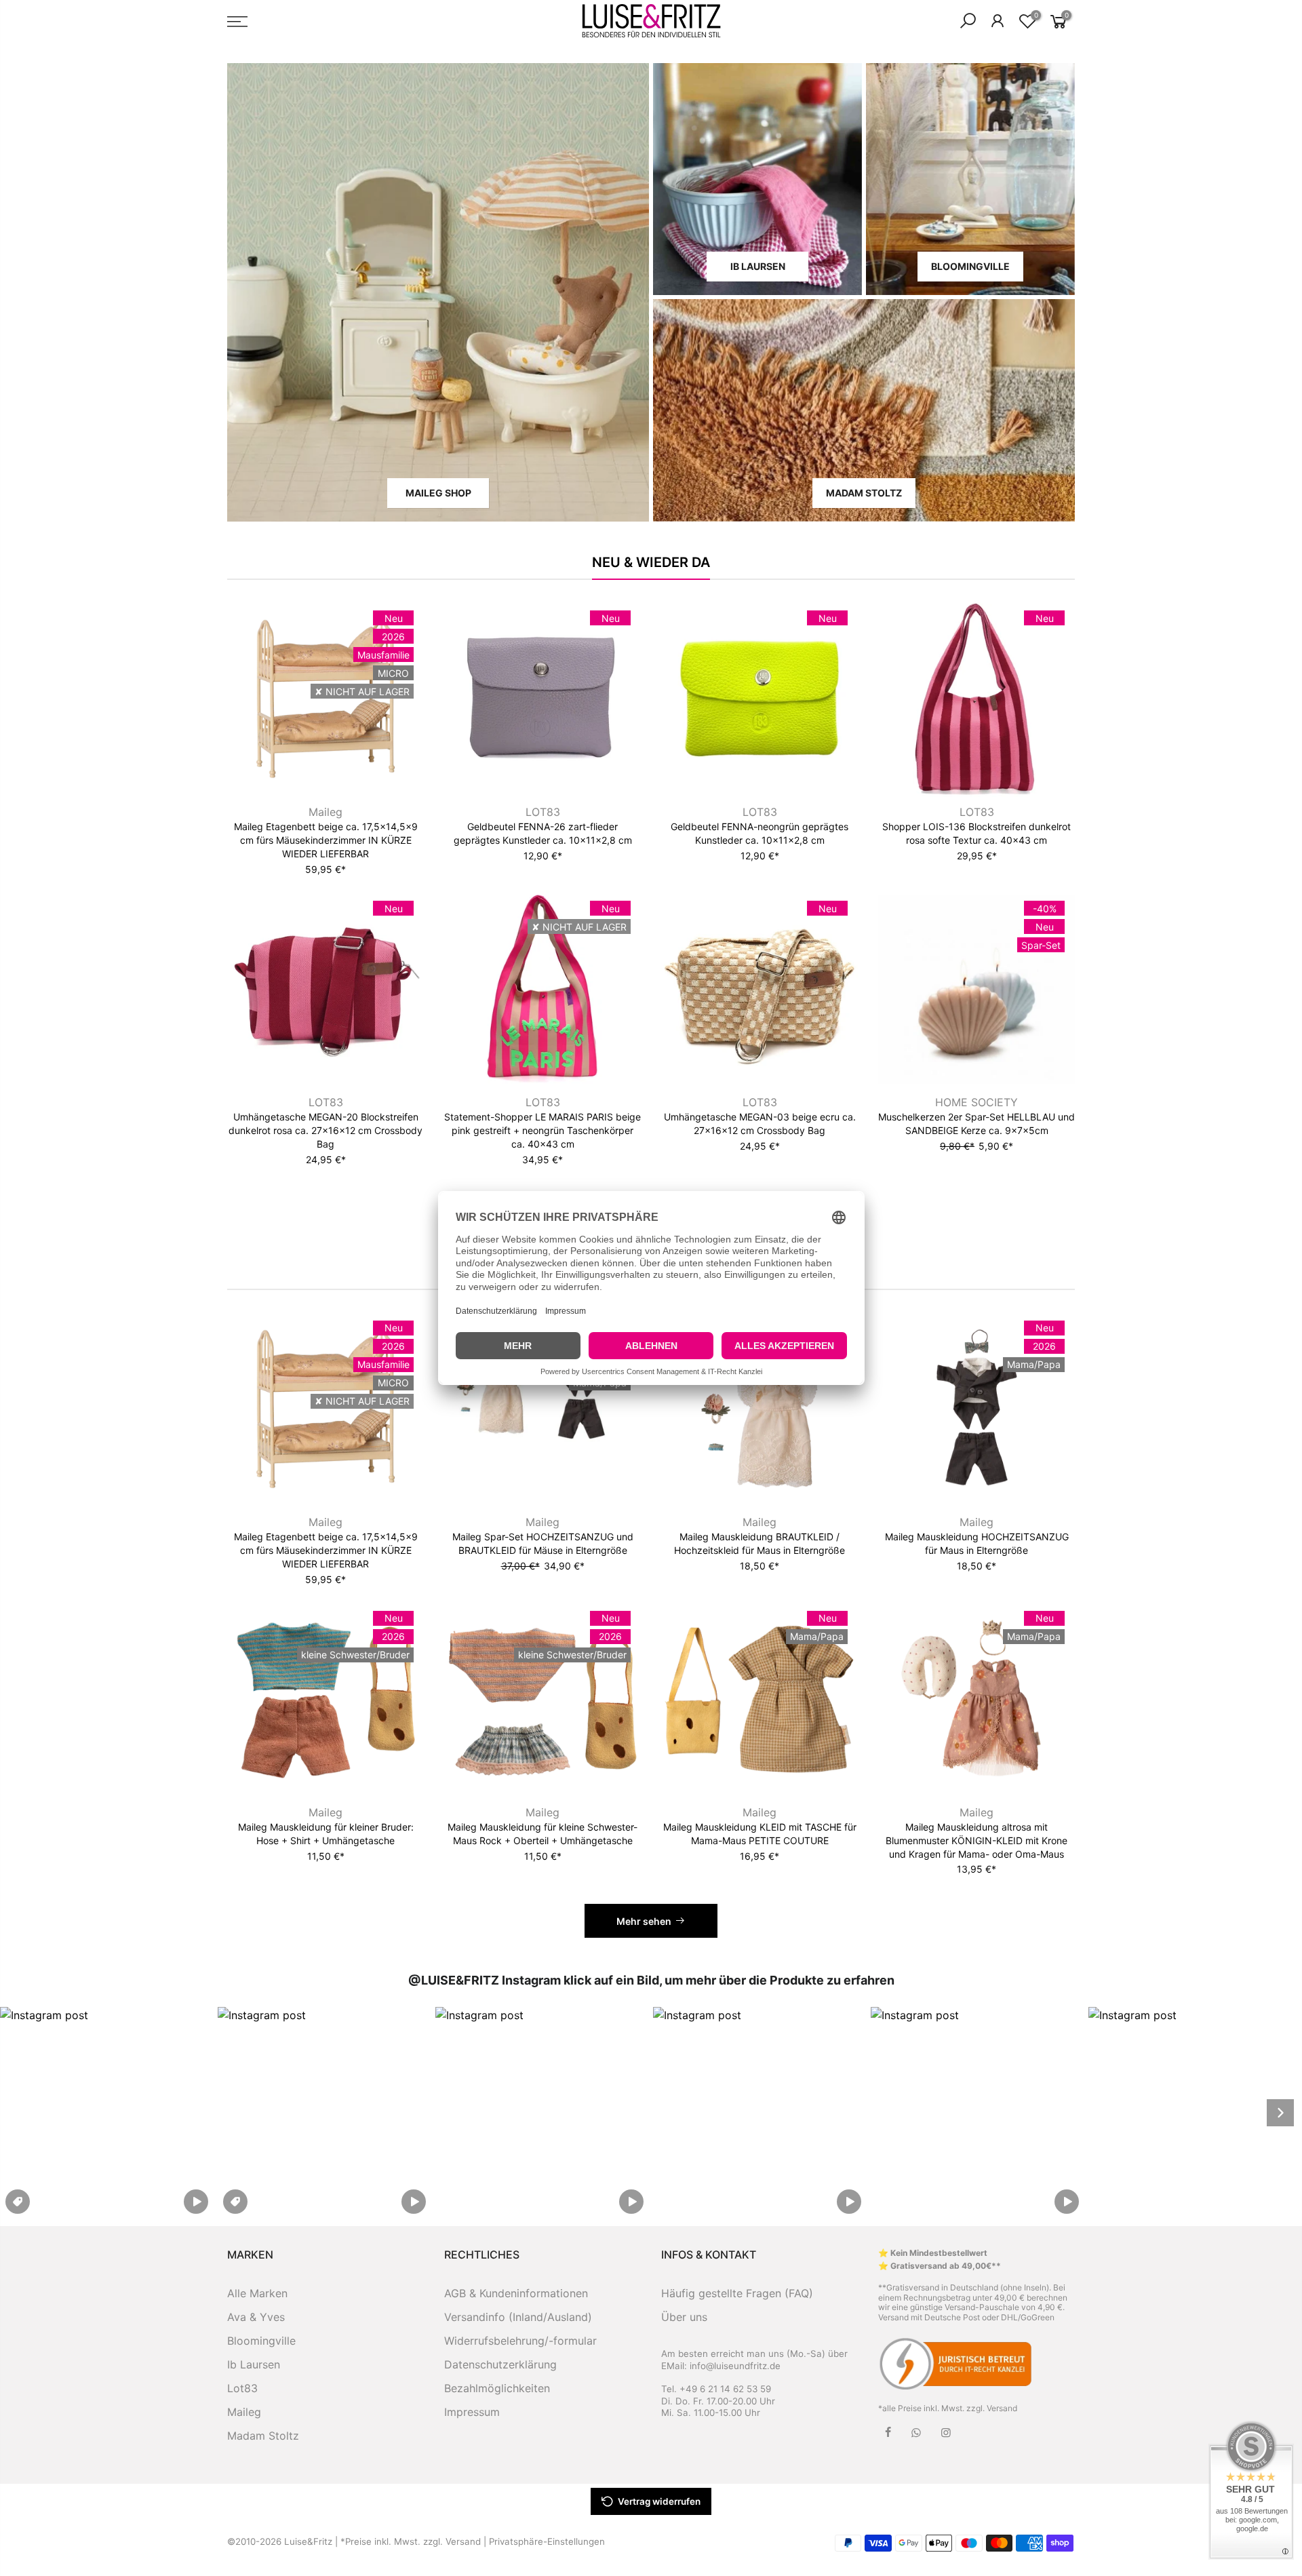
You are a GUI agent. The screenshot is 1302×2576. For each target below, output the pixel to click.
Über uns (684, 2317)
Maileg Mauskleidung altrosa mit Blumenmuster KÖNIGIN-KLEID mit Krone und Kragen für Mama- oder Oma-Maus (976, 1840)
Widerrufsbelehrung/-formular (520, 2341)
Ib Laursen (254, 2364)
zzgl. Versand (992, 2408)
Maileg (325, 812)
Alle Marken (257, 2293)
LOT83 (543, 812)
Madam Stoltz (263, 2436)
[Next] (1280, 2113)
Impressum (472, 2412)
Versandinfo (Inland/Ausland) (518, 2317)
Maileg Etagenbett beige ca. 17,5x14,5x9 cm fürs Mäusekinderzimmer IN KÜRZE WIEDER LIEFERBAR (326, 840)
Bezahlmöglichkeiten (497, 2388)
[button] (107, 2112)
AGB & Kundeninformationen (516, 2293)
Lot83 (242, 2388)
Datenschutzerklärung (500, 2364)
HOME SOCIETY (976, 1102)
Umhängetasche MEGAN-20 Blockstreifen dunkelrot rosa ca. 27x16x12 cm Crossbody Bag (325, 1130)
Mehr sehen (644, 1921)
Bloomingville (261, 2341)
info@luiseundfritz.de (735, 2366)
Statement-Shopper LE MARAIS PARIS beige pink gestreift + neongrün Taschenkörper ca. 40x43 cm (542, 1130)
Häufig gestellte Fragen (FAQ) (737, 2293)
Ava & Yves (256, 2317)
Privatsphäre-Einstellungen (547, 2541)
